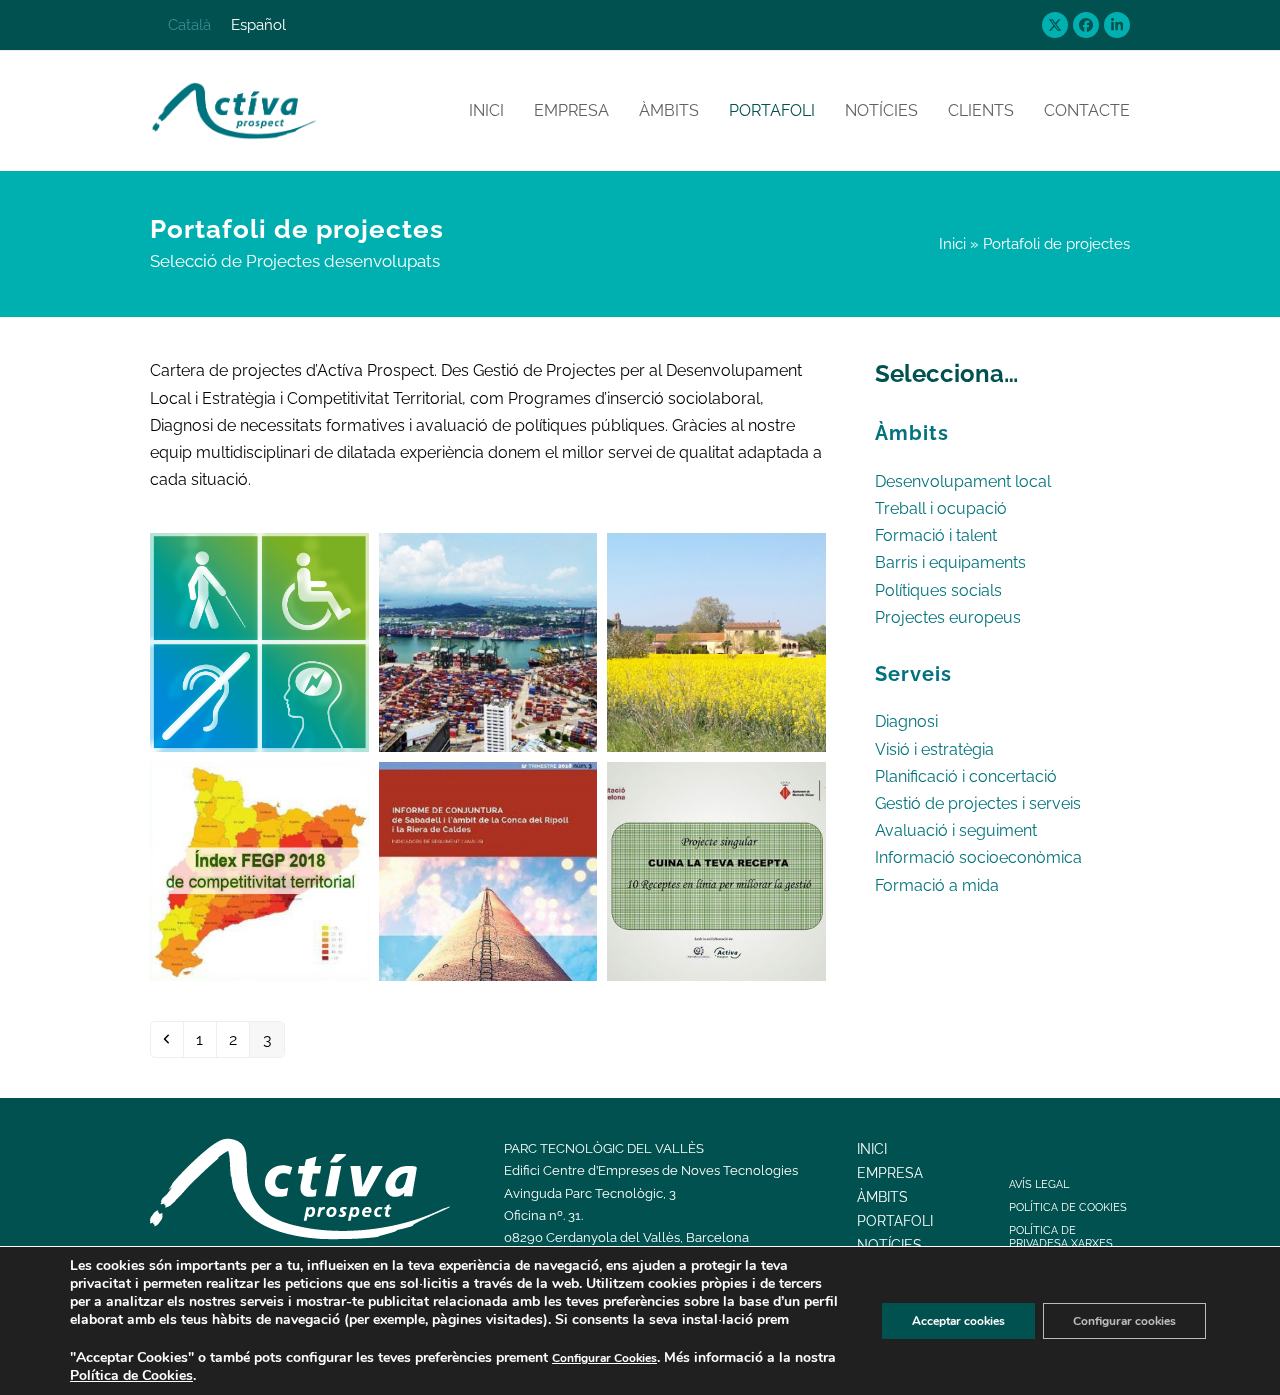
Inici (952, 243)
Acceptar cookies (958, 1321)
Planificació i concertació (966, 776)
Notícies (889, 1245)
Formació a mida (937, 885)
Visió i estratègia (934, 749)
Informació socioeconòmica (978, 857)
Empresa (890, 1173)
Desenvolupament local (963, 481)
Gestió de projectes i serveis (978, 803)
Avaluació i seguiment (956, 830)
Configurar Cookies (604, 1358)
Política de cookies (1068, 1207)
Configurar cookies (1124, 1321)
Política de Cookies (131, 1375)
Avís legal (1039, 1184)
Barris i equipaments (950, 562)
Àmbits (882, 1197)
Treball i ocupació (941, 508)
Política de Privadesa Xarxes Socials (1061, 1243)
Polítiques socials (938, 590)
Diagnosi (906, 721)
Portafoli (895, 1221)
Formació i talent (936, 535)
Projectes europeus (948, 617)
